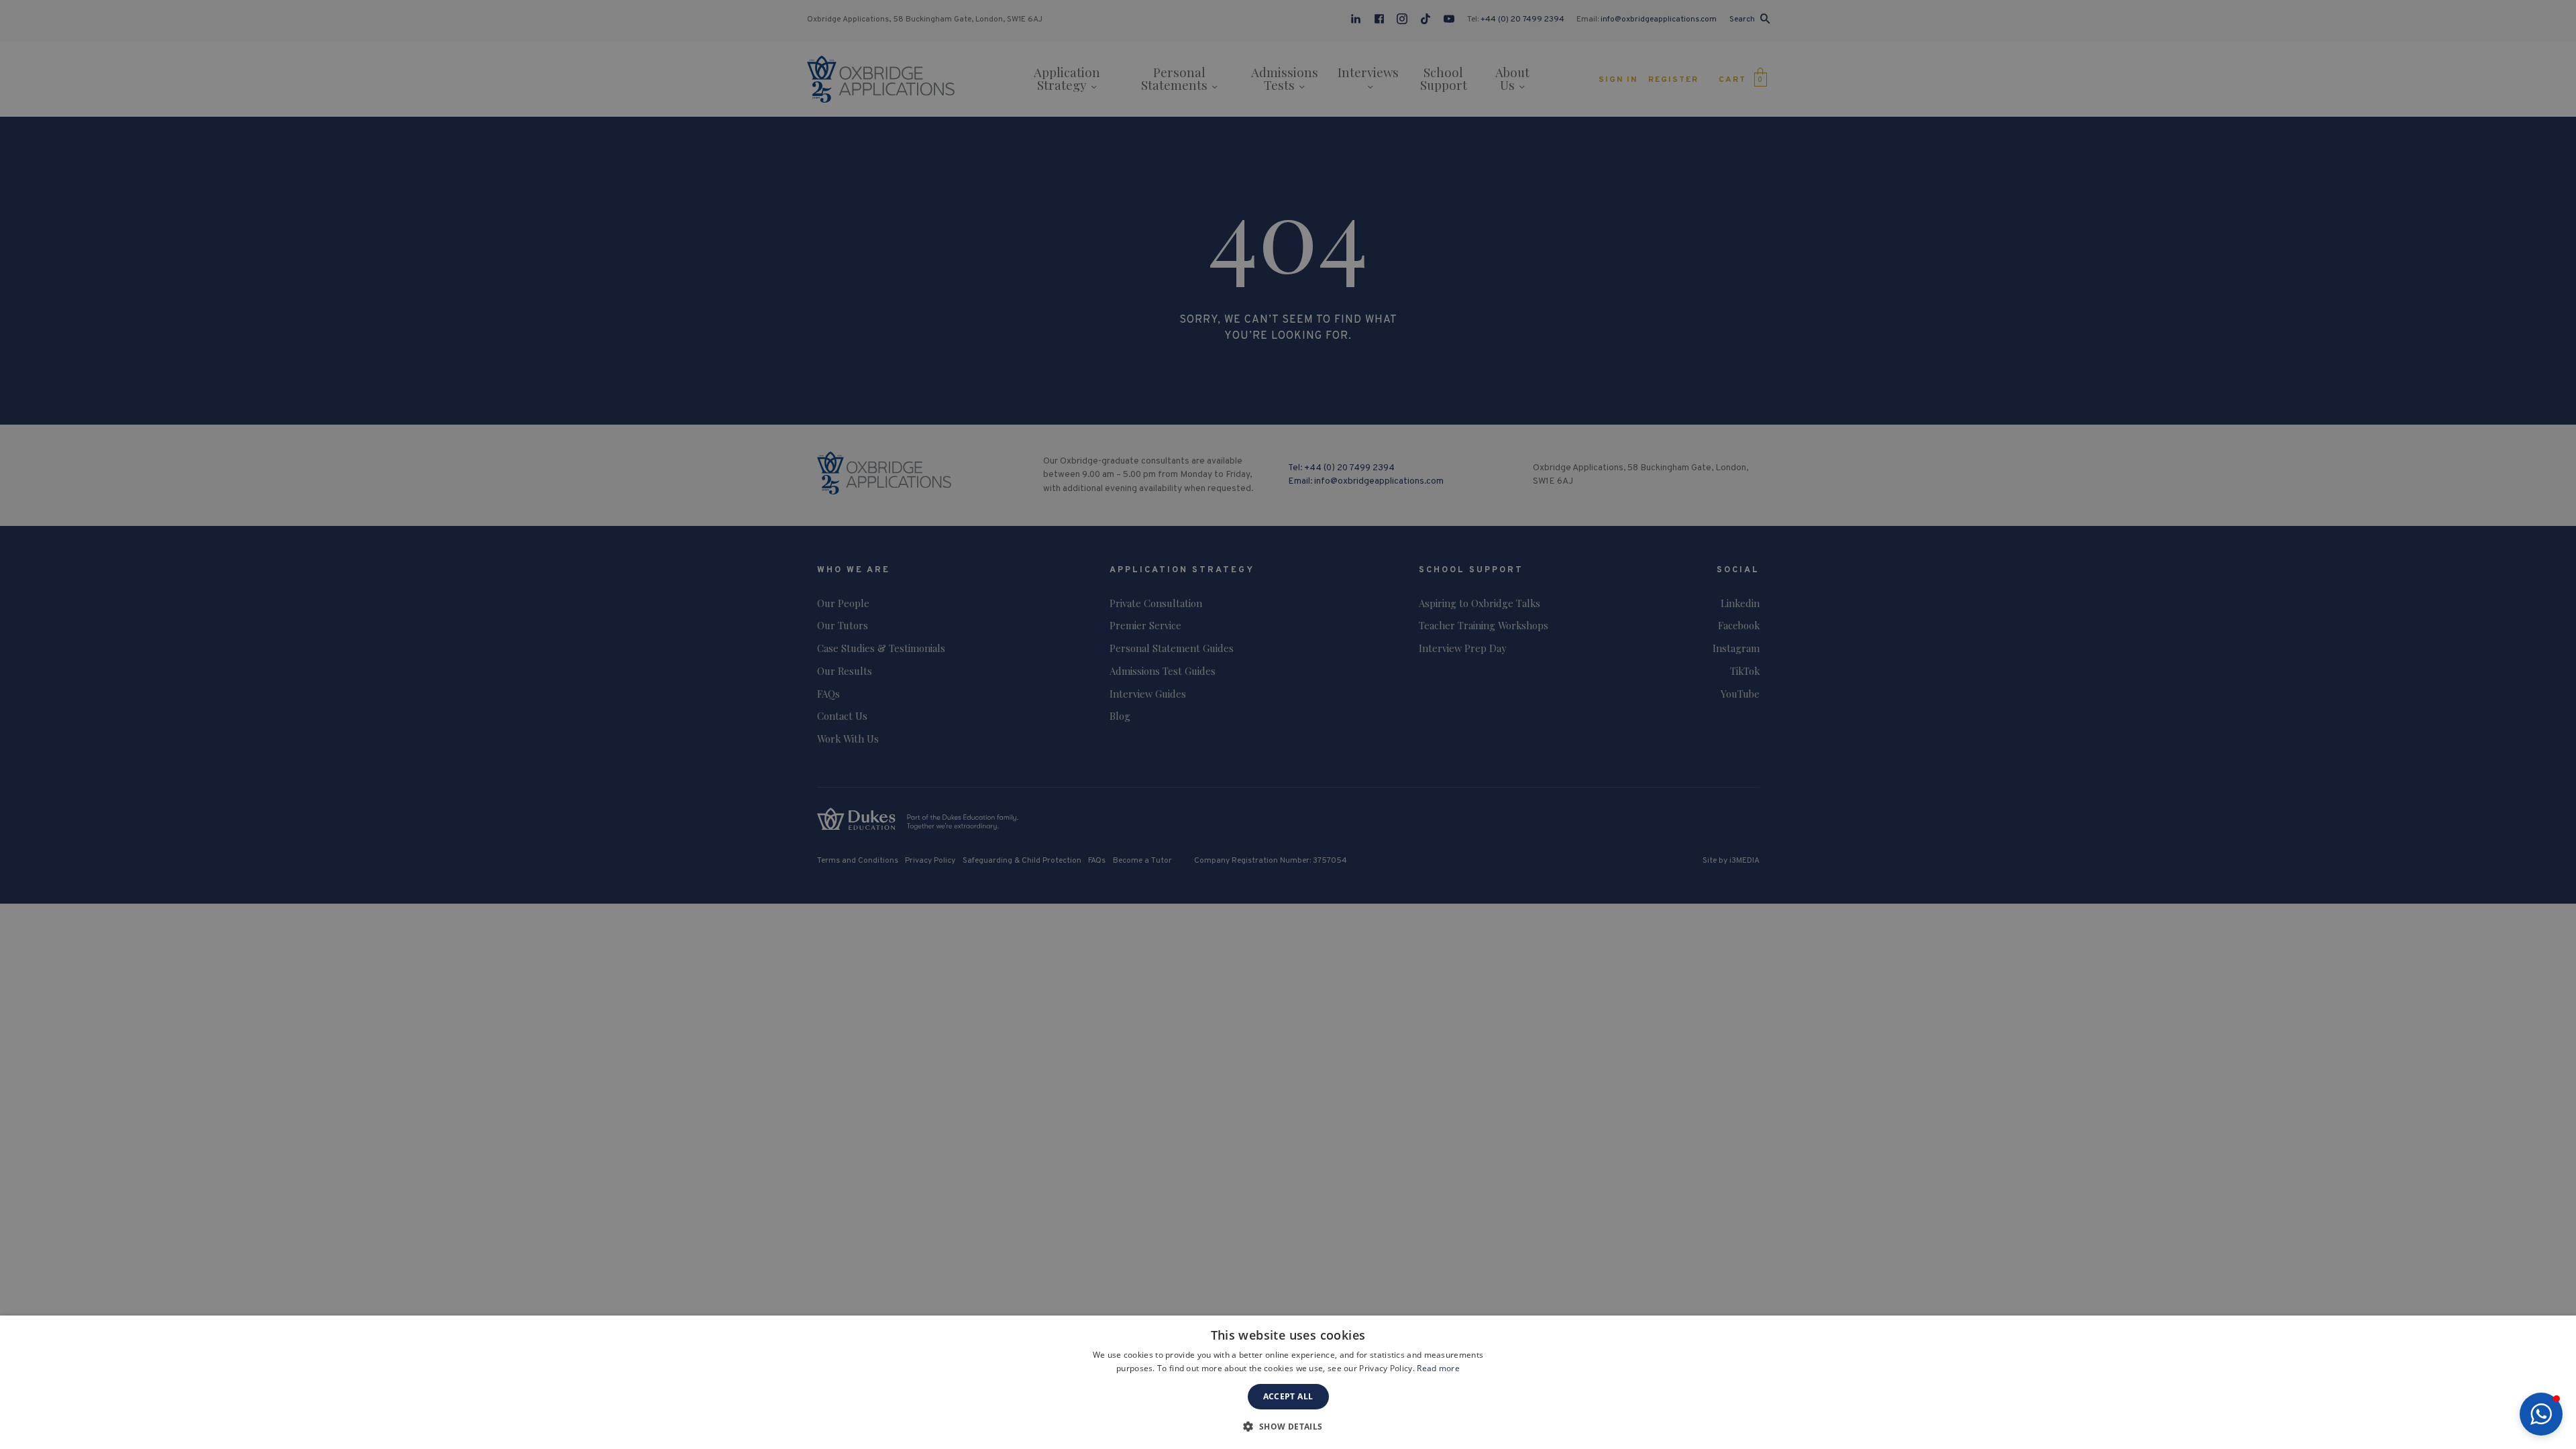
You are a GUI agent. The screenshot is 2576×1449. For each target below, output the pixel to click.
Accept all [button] (1288, 1396)
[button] (2541, 1414)
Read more (1438, 1368)
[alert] (1288, 724)
